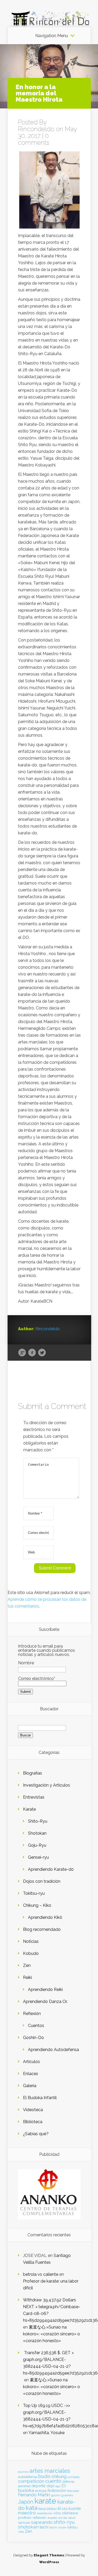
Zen (27, 1965)
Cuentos (36, 2026)
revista (63, 2518)
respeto (52, 2518)
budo (44, 2476)
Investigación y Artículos (47, 1785)
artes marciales (50, 2471)
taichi (44, 2527)
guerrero (67, 2495)
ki (59, 2508)
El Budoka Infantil (40, 2098)
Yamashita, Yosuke (47, 2433)
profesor (25, 2517)
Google (22, 1353)
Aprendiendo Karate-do (51, 1869)
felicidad (73, 2491)
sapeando (42, 2522)
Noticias (31, 1941)
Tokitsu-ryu (34, 1893)
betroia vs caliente (41, 2274)
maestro (27, 2513)
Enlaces (31, 2074)
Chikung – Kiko (37, 1905)
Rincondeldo (36, 129)
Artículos (31, 2062)
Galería (30, 2086)
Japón (26, 2502)
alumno (23, 2472)
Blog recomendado (42, 1929)
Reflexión (32, 2014)
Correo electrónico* (37, 1679)
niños (57, 2513)
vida (21, 2532)
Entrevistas (34, 1797)
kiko (65, 2509)
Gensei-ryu (38, 1857)
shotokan (28, 2527)
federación (57, 2491)
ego (58, 2486)
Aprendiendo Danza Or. (45, 2002)
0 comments (34, 139)
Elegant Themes (49, 2555)
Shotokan (37, 1833)
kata (31, 2508)
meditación (45, 2513)
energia (41, 2491)
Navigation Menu (52, 36)
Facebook (32, 1353)
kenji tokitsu (48, 2509)
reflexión (39, 2518)
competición (31, 2481)
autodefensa (28, 2477)
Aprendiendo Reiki (45, 1989)
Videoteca (33, 2110)
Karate (29, 1809)
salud (72, 2518)
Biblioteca (33, 2122)
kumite (75, 2508)
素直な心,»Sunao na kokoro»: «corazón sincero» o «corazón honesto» (51, 2334)
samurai (24, 2523)
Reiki (27, 1977)
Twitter (42, 1353)
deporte (38, 2486)
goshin (56, 2495)
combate (73, 2477)
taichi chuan (58, 2527)
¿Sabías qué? (36, 2134)
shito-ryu (64, 2522)
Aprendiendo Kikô (45, 1917)
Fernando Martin (34, 2495)
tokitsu (73, 2527)
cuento (53, 2481)
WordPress (49, 2562)
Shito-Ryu (38, 1821)
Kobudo (31, 1953)
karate (45, 2501)
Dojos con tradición (42, 1881)
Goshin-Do (33, 2038)
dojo (50, 2486)
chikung (59, 2477)
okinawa (70, 2513)
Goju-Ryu (37, 1845)
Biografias (33, 1773)
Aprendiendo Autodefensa (53, 2050)
